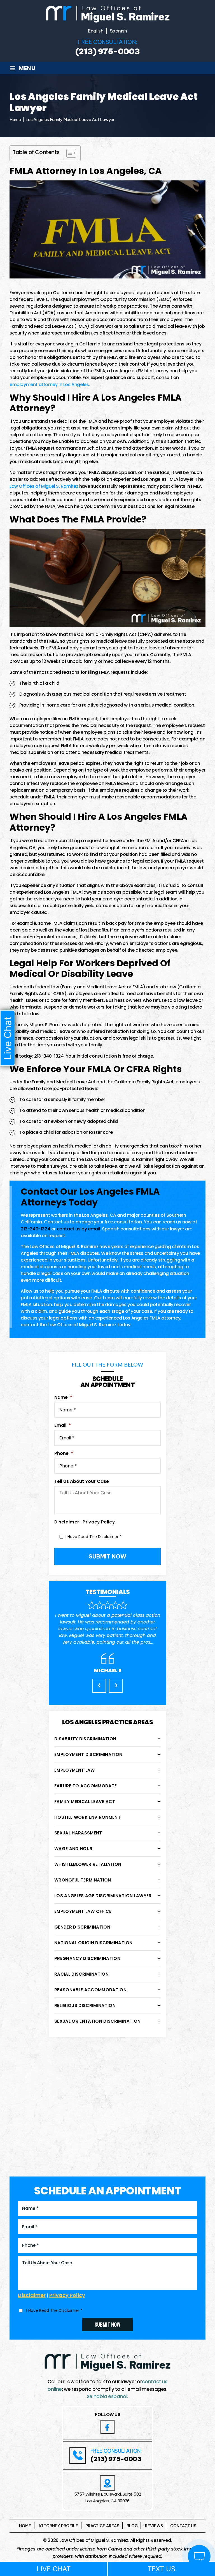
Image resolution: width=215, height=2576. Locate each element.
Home (25, 2526)
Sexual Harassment (78, 1833)
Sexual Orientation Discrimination (97, 2021)
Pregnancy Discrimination (87, 1958)
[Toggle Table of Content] (68, 153)
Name (63, 1398)
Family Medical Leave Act (85, 1802)
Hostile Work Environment (87, 1817)
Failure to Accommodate (86, 1786)
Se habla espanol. (107, 2396)
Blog (132, 2526)
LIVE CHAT (54, 2569)
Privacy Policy (99, 1522)
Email (63, 1426)
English (96, 31)
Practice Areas (102, 2526)
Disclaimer (67, 1522)
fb (107, 2427)
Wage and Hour (73, 1849)
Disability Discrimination (85, 1739)
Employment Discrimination (88, 1754)
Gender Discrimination (82, 1927)
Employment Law (75, 1770)
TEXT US (161, 2569)
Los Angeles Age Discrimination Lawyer (103, 1896)
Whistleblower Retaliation (88, 1864)
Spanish (119, 31)
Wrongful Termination (83, 1880)
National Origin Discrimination (93, 1943)
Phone (64, 1454)
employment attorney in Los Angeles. (50, 385)
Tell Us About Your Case (82, 1482)
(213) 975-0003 (107, 52)
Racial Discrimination (81, 1974)
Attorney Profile (58, 2526)
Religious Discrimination (85, 2005)
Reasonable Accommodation (90, 1990)
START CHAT (173, 2519)
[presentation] (99, 1686)
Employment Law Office (83, 1911)
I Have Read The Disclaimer (94, 1537)
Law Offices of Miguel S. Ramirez (44, 486)
